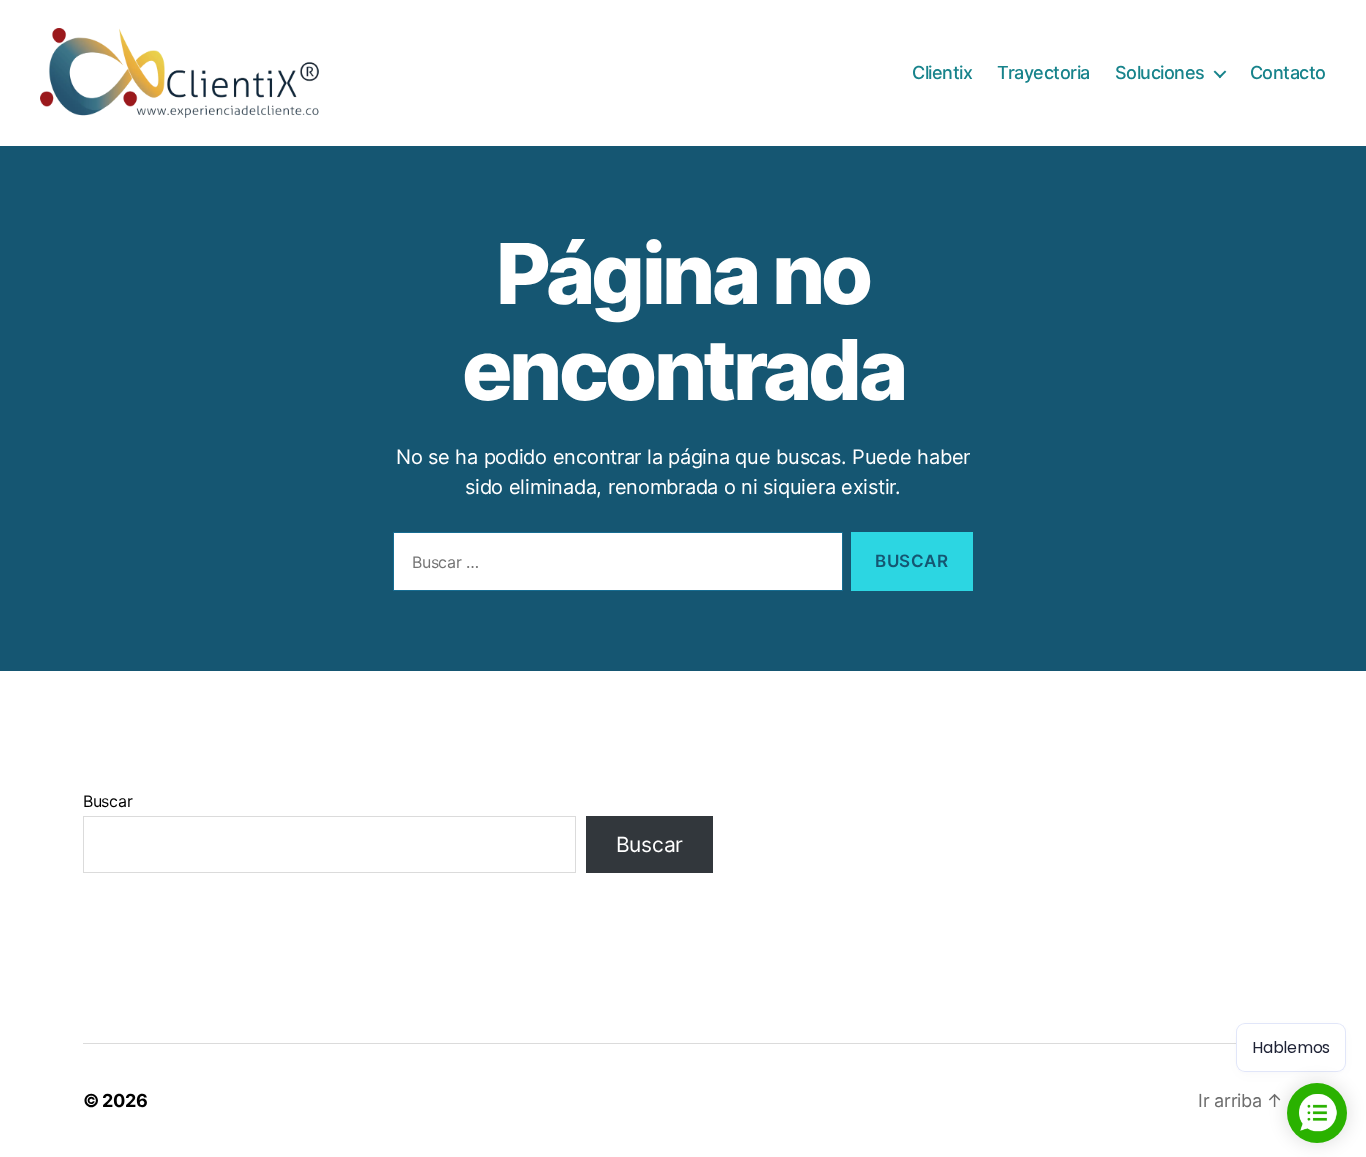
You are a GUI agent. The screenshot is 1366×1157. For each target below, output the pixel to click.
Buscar (107, 801)
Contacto (1288, 72)
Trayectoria (1043, 72)
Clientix (942, 72)
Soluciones (1160, 72)
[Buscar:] (614, 565)
